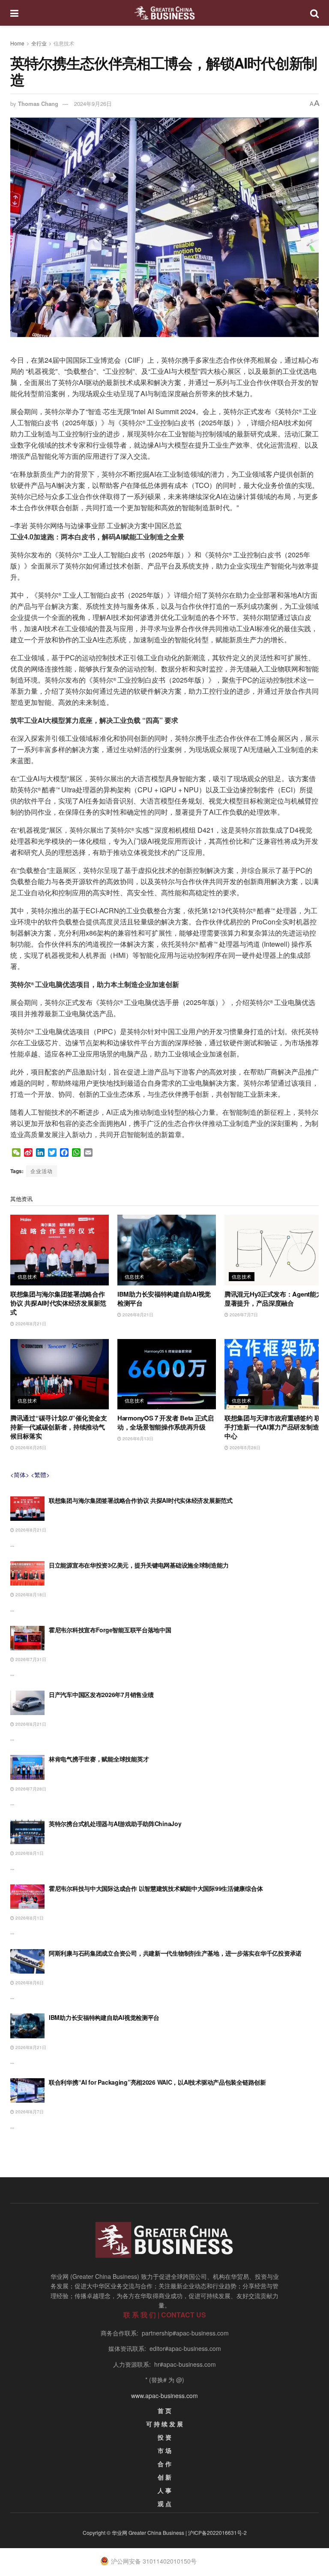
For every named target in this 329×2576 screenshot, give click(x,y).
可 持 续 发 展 (164, 2424)
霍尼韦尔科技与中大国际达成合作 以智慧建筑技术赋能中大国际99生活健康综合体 (156, 1888)
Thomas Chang (38, 104)
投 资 (164, 2437)
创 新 (164, 2477)
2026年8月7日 (29, 2112)
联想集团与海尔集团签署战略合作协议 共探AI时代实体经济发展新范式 (58, 1303)
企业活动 (42, 1171)
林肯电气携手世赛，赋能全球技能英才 (99, 1759)
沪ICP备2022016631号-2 (217, 2532)
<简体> (20, 1475)
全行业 (39, 43)
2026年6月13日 (137, 1438)
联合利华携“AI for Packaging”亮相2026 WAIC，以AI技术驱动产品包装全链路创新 (157, 2082)
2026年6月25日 (30, 1447)
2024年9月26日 (93, 104)
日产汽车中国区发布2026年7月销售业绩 (101, 1694)
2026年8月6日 (29, 1983)
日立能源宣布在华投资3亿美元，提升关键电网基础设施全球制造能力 (139, 1565)
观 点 (164, 2504)
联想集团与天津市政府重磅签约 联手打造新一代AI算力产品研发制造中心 (272, 1427)
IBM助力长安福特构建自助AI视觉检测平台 (164, 1299)
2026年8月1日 (29, 1853)
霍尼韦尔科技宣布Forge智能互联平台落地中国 (110, 1630)
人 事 (164, 2490)
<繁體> (40, 1475)
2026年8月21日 (30, 1324)
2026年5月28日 (244, 1447)
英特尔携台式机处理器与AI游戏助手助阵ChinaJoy (115, 1824)
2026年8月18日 (30, 1595)
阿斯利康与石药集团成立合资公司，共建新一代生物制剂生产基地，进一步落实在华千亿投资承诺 (175, 1953)
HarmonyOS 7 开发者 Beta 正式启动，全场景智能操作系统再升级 (166, 1422)
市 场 (164, 2450)
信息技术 (64, 43)
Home (17, 43)
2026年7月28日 (30, 1789)
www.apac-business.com (164, 2395)
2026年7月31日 (30, 1659)
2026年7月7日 (243, 1315)
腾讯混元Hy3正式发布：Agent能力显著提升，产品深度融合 (273, 1299)
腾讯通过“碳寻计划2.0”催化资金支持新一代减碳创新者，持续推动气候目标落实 (59, 1427)
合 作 (164, 2464)
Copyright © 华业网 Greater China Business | (135, 2532)
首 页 (164, 2410)
